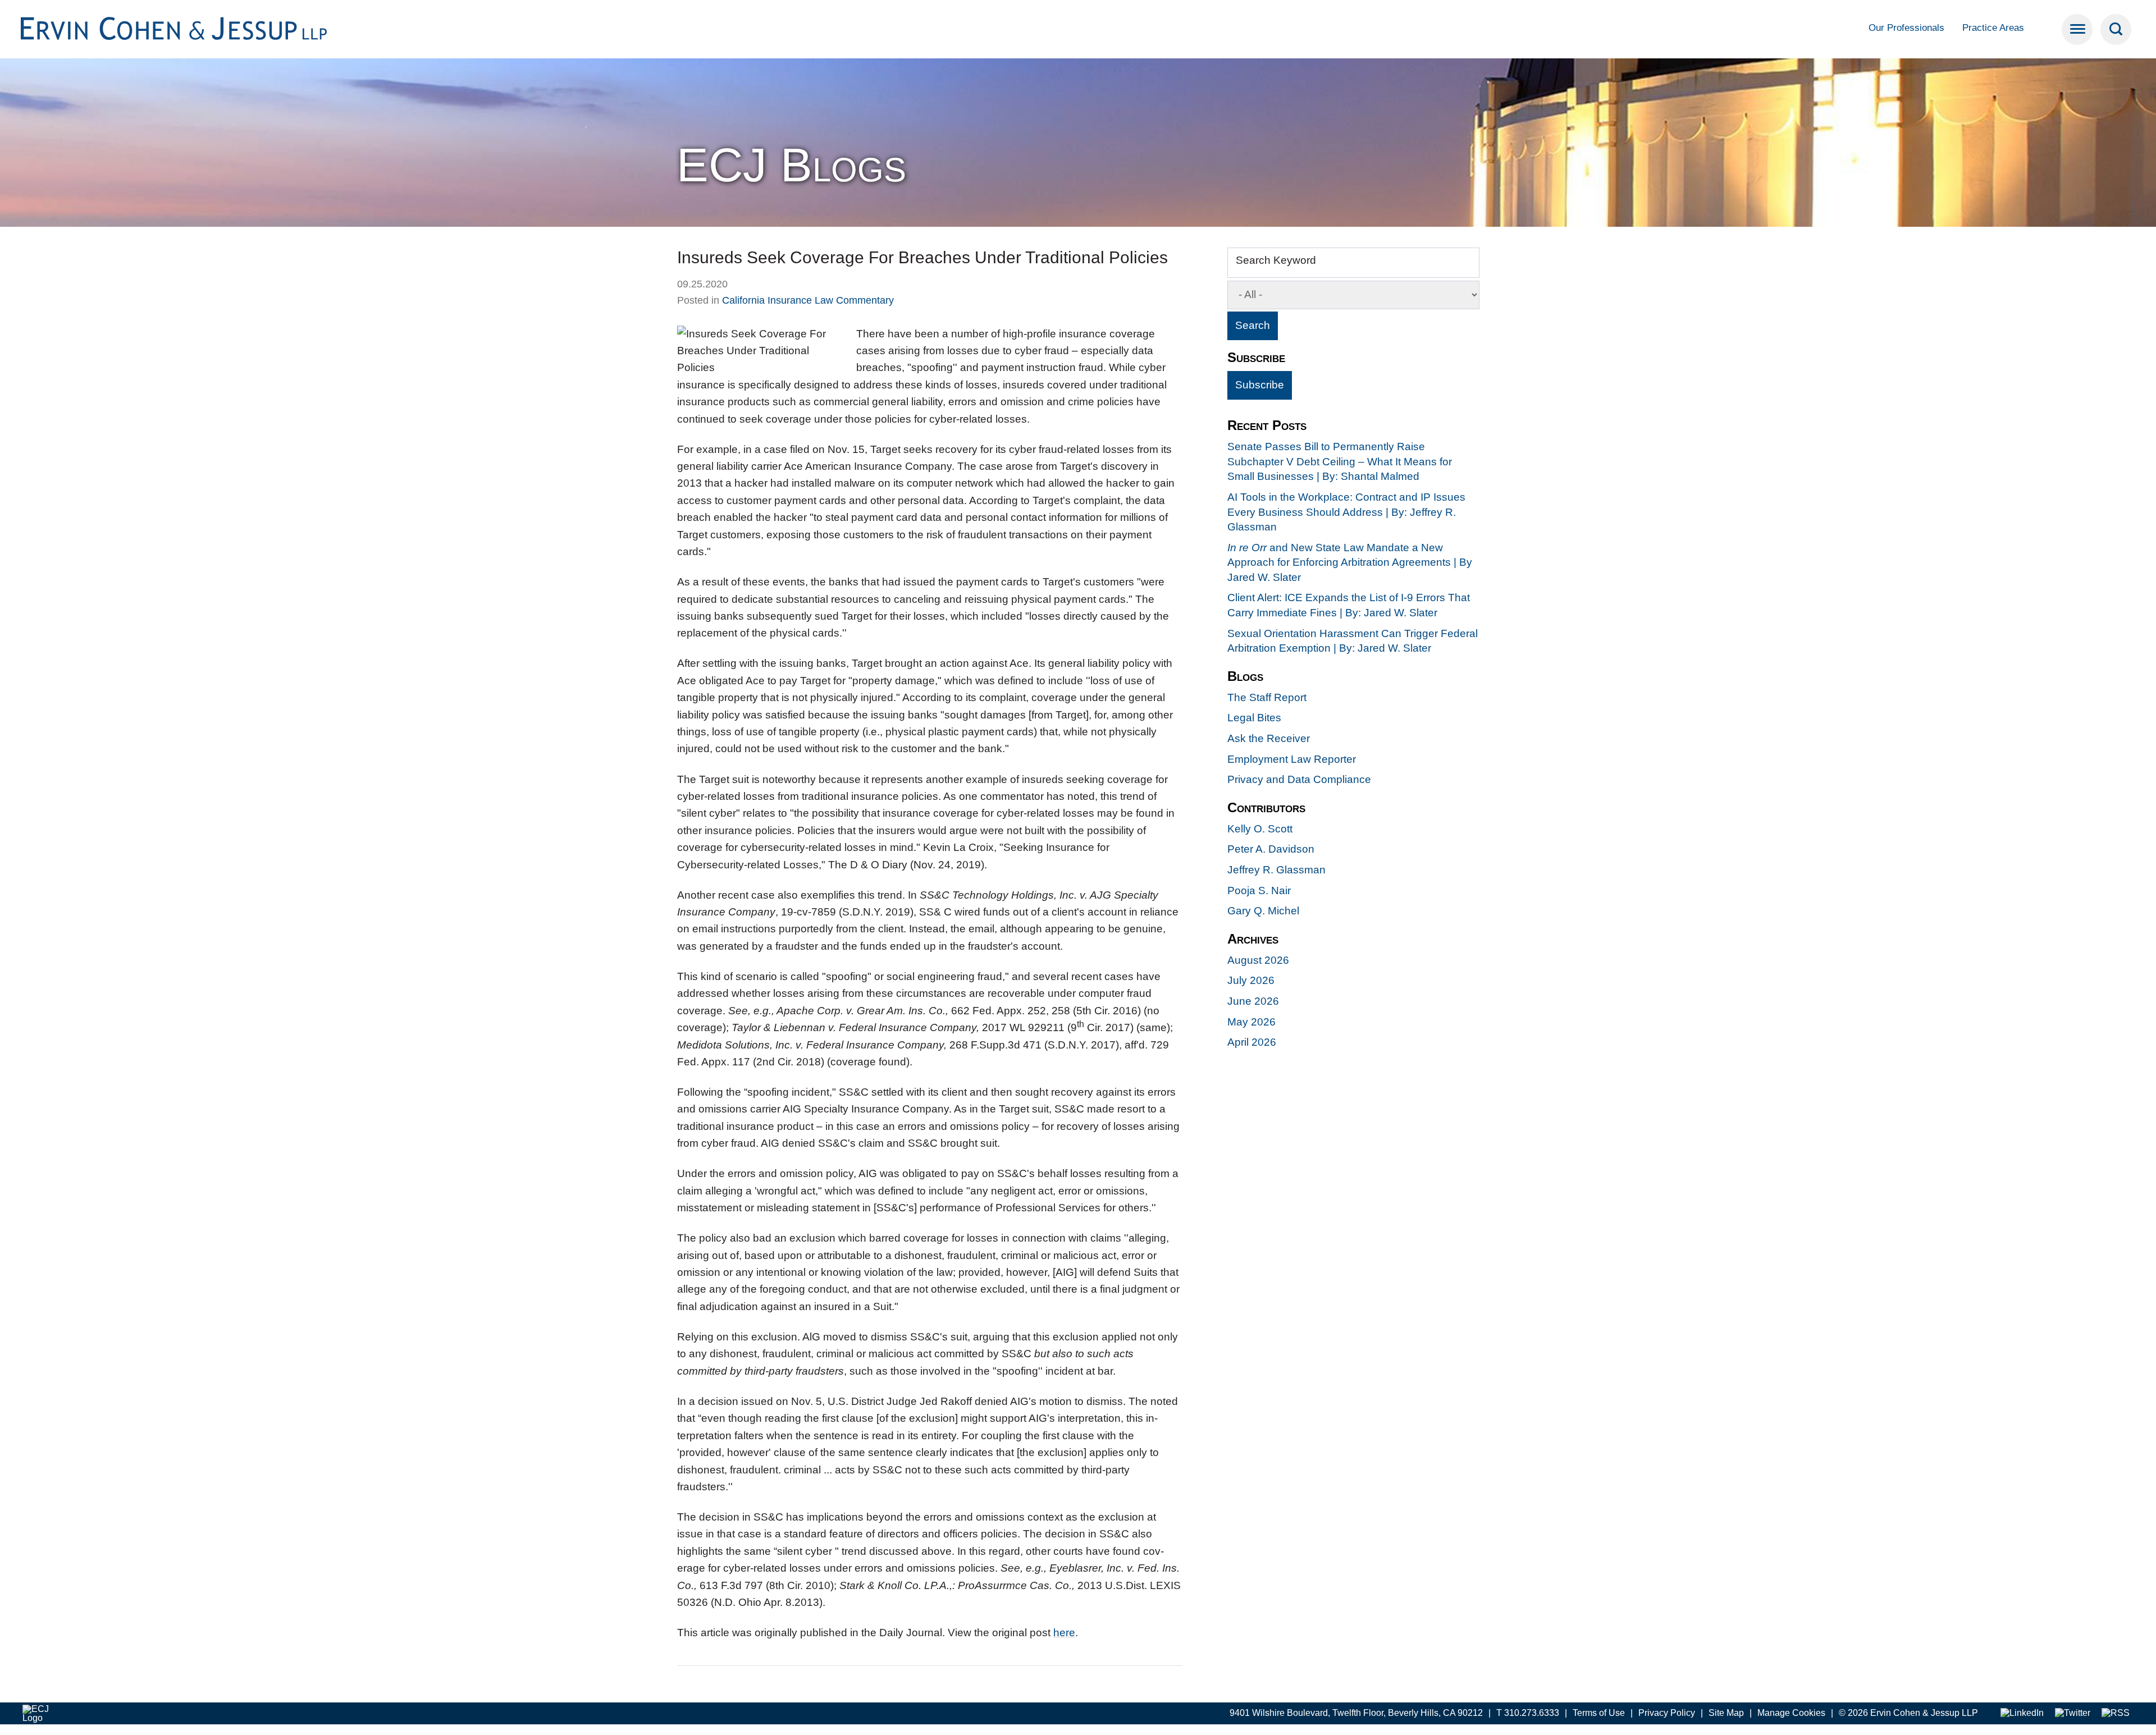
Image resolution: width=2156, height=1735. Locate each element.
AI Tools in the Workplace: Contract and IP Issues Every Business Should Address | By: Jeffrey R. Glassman (1346, 512)
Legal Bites (1254, 718)
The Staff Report (1267, 697)
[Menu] (2077, 29)
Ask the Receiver (1269, 738)
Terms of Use (1599, 1713)
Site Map (1726, 1713)
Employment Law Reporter (1292, 759)
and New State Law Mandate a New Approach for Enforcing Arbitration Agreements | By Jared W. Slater (1350, 562)
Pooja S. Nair (1259, 891)
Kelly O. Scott (1260, 829)
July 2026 (1251, 980)
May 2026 (1251, 1022)
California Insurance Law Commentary (808, 300)
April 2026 (1252, 1042)
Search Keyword (1276, 260)
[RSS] (2116, 1713)
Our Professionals (1906, 28)
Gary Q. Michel (1263, 911)
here (1064, 1633)
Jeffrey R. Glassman (1276, 870)
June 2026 (1253, 1001)
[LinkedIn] (2022, 1713)
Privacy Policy (1667, 1713)
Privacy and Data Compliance (1299, 779)
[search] (2116, 29)
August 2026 (1258, 960)
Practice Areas (1993, 28)
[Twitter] (2073, 1713)
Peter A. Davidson (1271, 849)
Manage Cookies (1791, 1713)
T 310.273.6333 (1528, 1713)
